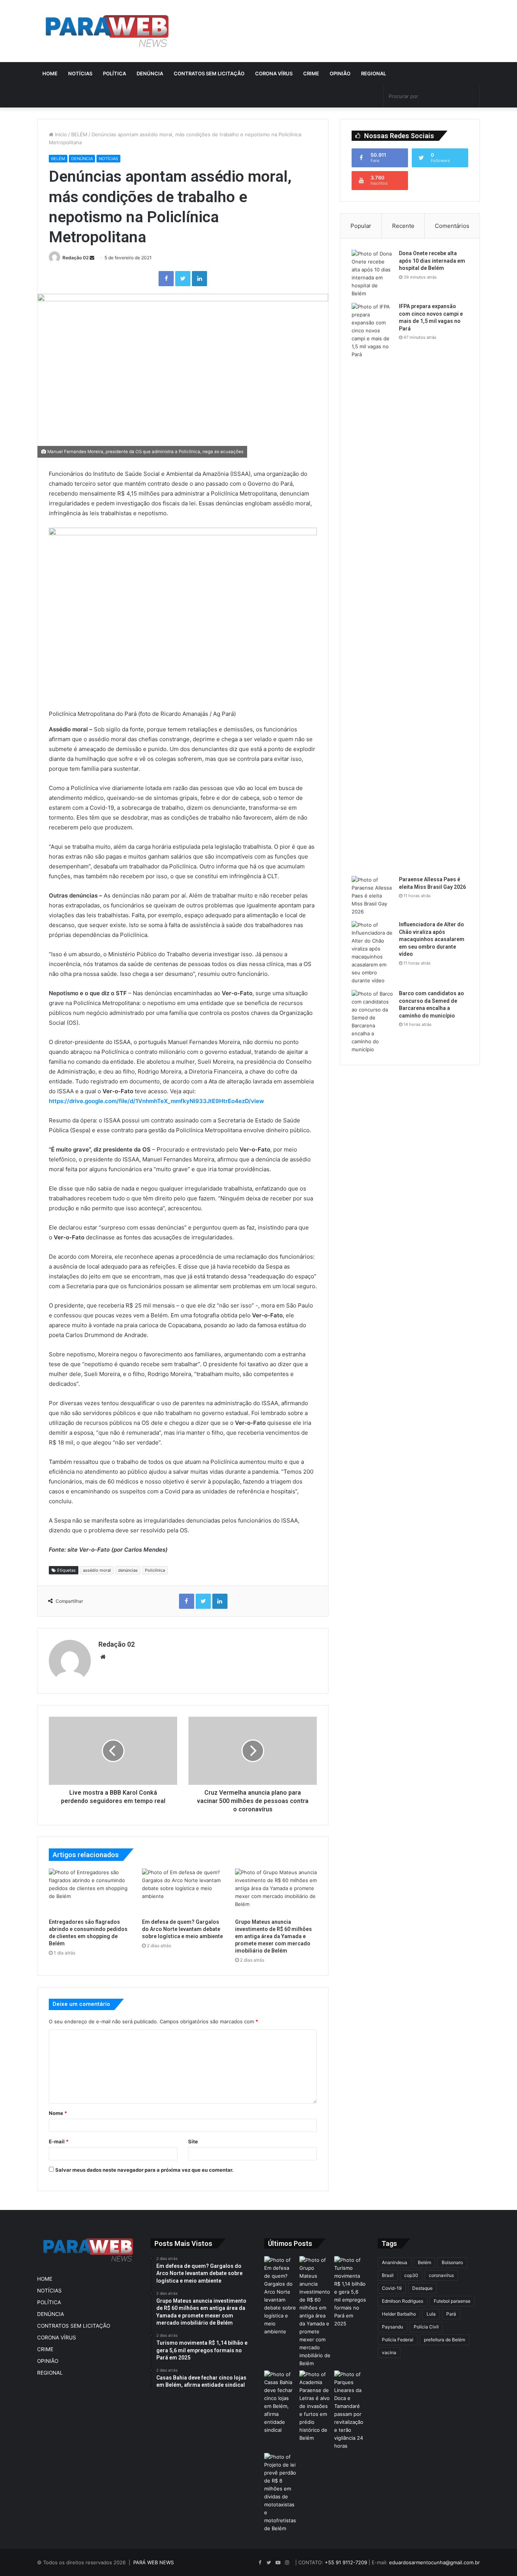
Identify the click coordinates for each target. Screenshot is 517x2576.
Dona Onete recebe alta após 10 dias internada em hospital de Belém (432, 261)
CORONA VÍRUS (274, 73)
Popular (361, 226)
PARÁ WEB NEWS (153, 2562)
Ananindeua (395, 2262)
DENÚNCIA (150, 73)
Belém (424, 2262)
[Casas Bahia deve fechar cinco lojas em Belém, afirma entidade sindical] (280, 2402)
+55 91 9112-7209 (346, 2562)
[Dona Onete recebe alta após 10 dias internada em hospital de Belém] (372, 274)
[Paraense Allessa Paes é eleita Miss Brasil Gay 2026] (372, 896)
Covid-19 (392, 2288)
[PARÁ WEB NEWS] (107, 31)
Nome (58, 2113)
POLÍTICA (114, 73)
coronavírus (441, 2275)
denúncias (128, 1570)
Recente (403, 226)
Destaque (422, 2288)
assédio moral (97, 1570)
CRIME (311, 73)
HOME (50, 73)
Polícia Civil (426, 2327)
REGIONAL (374, 73)
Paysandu (392, 2327)
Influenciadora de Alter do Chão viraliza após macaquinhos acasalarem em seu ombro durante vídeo (432, 939)
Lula (431, 2314)
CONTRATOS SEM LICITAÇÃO (209, 73)
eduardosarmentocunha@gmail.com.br (434, 2562)
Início (60, 134)
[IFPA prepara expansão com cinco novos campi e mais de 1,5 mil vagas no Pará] (372, 587)
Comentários (452, 226)
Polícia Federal (398, 2340)
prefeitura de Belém (445, 2340)
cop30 (411, 2275)
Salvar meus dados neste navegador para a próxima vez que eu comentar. (144, 2170)
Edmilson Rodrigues (403, 2301)
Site (193, 2141)
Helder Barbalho (399, 2314)
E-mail (59, 2141)
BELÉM (79, 134)
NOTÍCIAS (80, 73)
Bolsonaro (452, 2262)
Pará (451, 2314)
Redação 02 (76, 258)
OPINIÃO (340, 73)
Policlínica (155, 1570)
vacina (389, 2352)
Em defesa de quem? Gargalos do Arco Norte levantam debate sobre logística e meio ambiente (182, 1929)
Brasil (388, 2275)
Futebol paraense (452, 2301)
